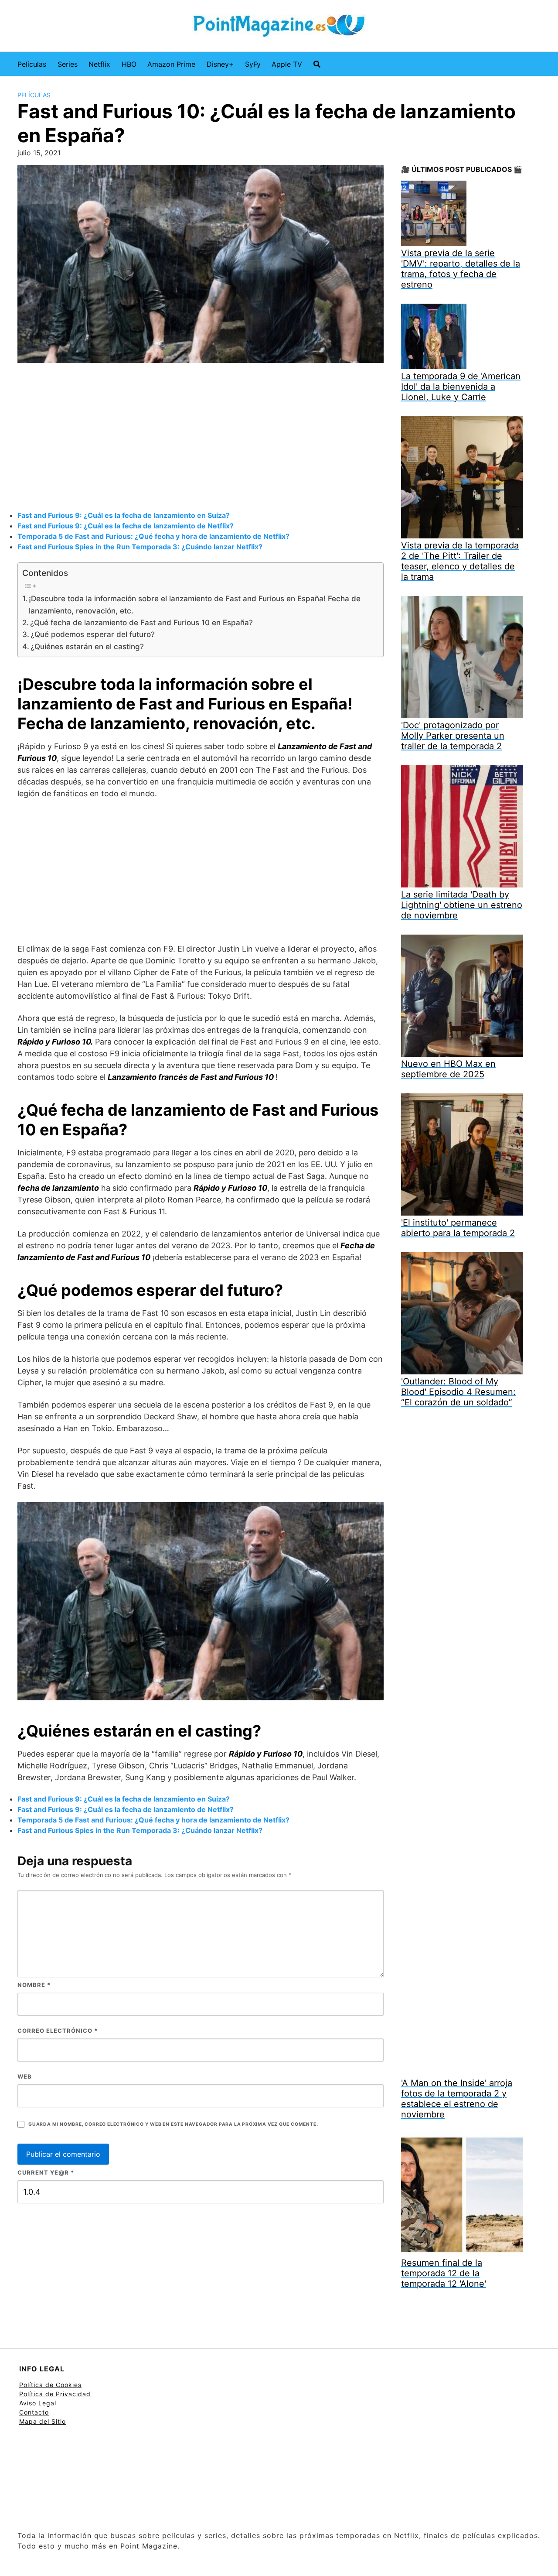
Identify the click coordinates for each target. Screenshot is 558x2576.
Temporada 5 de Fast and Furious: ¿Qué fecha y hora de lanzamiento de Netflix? (153, 536)
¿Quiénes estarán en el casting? (87, 646)
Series (68, 64)
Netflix (99, 64)
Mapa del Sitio (43, 2421)
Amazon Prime (171, 64)
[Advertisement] (201, 438)
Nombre (34, 1985)
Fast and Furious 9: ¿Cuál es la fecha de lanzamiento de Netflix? (126, 526)
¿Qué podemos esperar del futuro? (93, 634)
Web (25, 2076)
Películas (32, 64)
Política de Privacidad (55, 2394)
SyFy (253, 64)
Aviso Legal (38, 2403)
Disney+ (220, 64)
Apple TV (287, 64)
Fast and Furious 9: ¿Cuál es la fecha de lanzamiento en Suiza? (124, 515)
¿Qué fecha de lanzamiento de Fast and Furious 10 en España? (141, 622)
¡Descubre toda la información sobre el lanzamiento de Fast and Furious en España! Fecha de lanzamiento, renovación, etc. (195, 604)
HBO (129, 64)
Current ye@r (46, 2172)
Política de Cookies (50, 2385)
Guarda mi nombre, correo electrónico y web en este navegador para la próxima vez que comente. (173, 2124)
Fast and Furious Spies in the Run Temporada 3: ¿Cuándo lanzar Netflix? (140, 547)
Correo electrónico (58, 2031)
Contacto (34, 2412)
